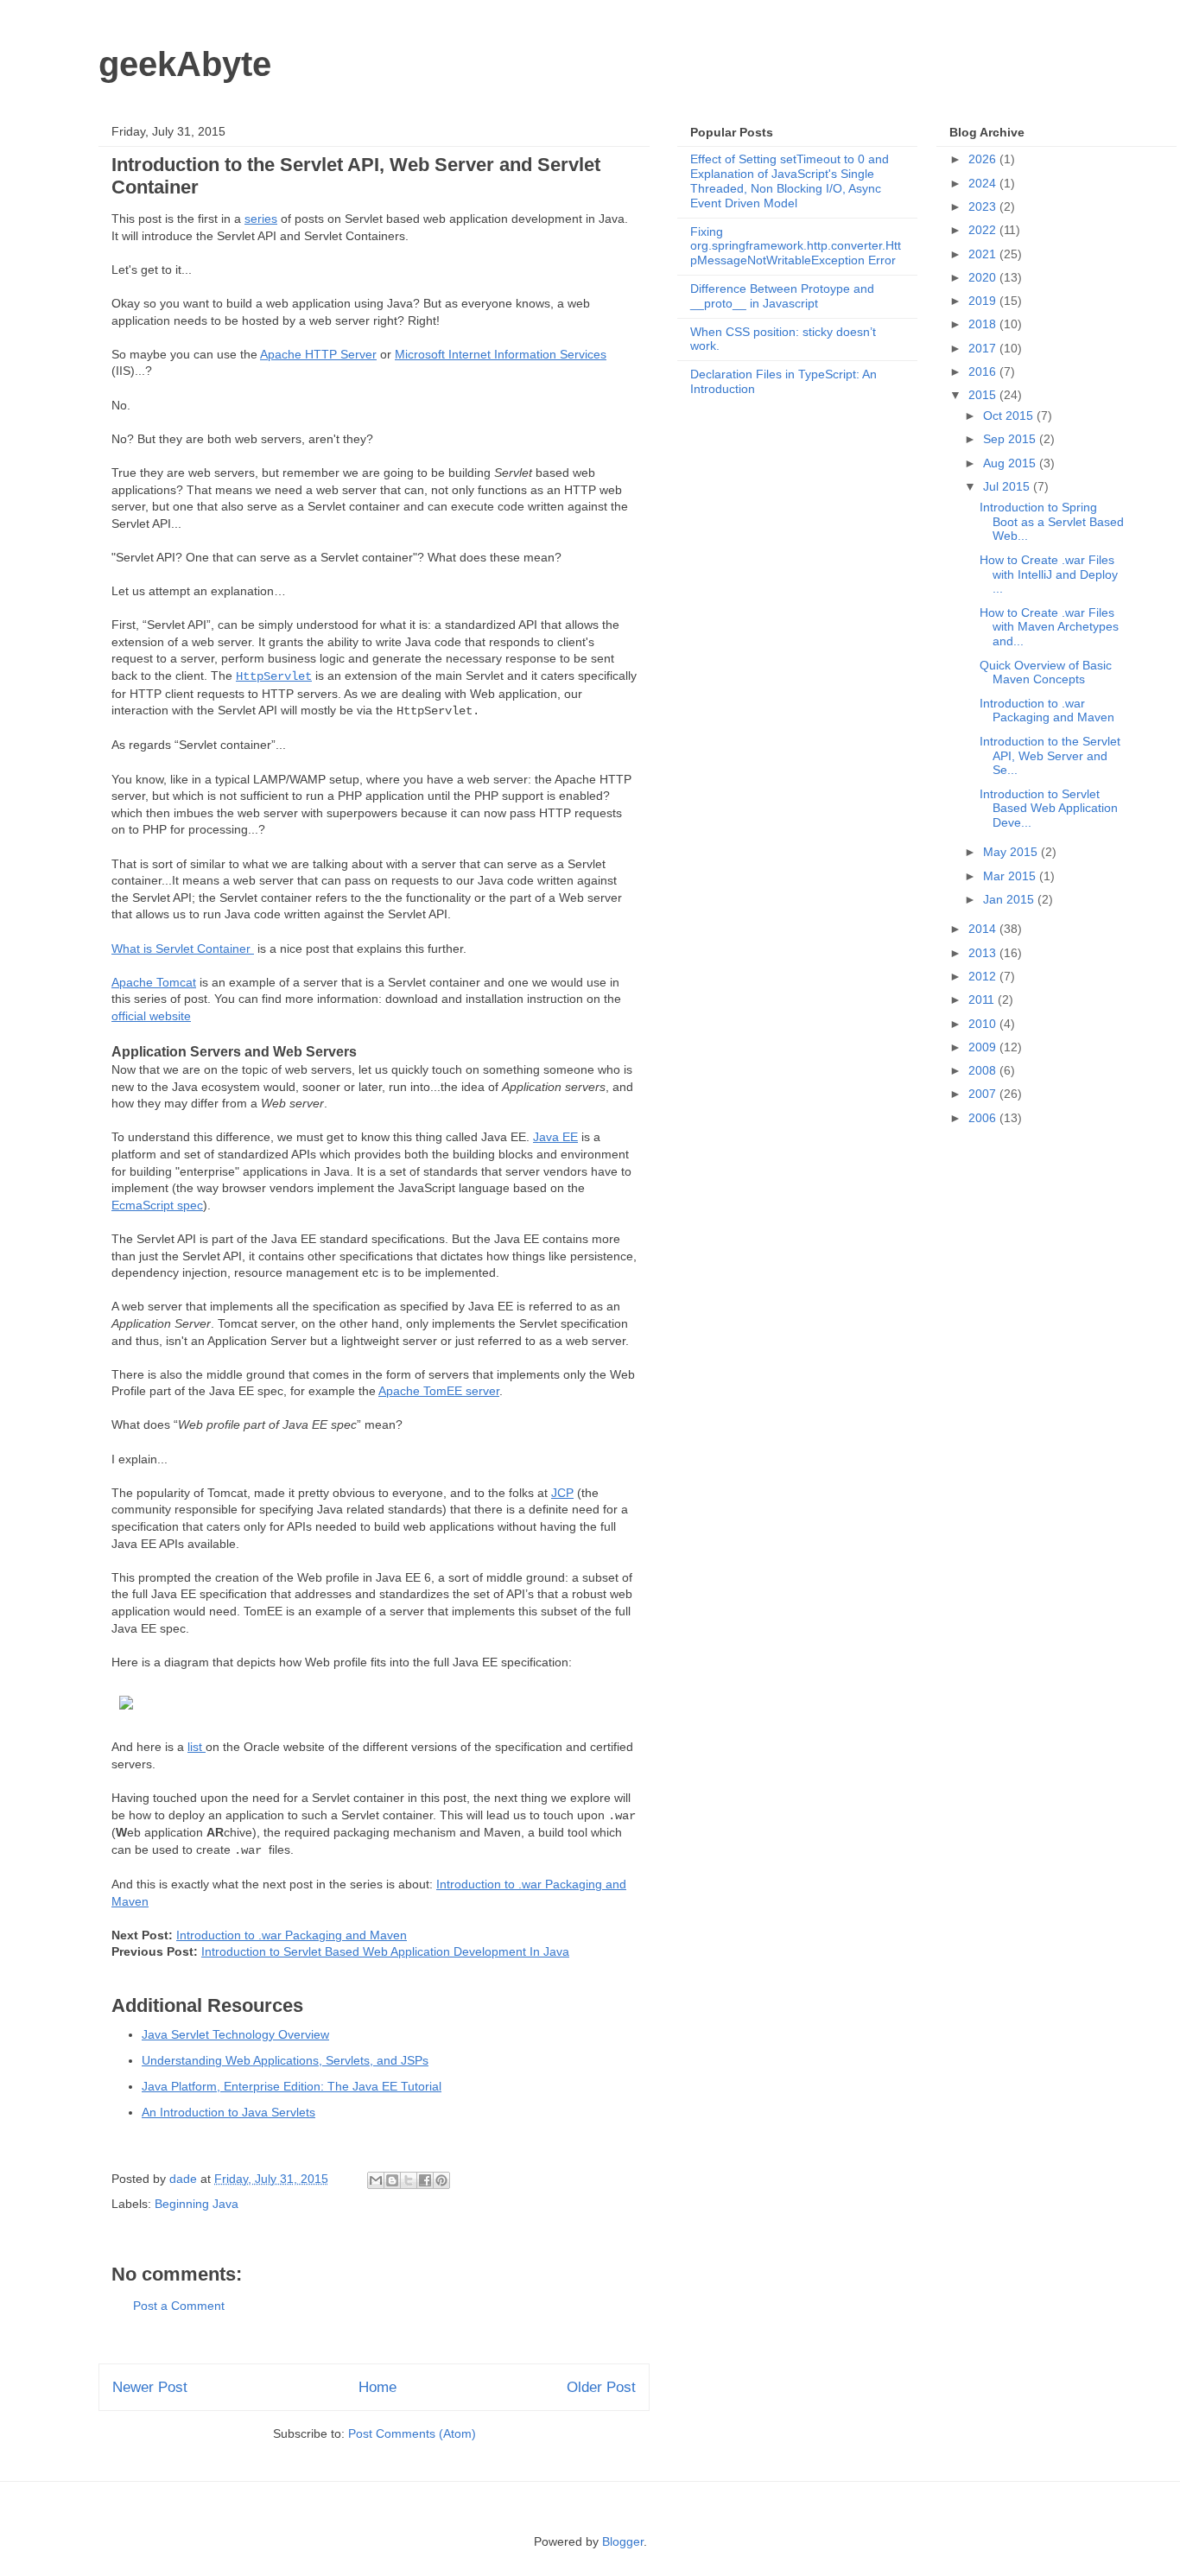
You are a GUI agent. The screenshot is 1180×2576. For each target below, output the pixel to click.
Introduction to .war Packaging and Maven (292, 1935)
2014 (984, 929)
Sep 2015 (1011, 439)
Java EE (555, 1137)
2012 (984, 976)
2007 (984, 1094)
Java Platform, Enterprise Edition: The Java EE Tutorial (292, 2086)
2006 (984, 1118)
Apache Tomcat (154, 982)
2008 (984, 1070)
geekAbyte (185, 64)
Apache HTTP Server (318, 354)
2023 (984, 206)
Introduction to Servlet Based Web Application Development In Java (385, 1951)
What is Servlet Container (183, 949)
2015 (984, 395)
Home (377, 2387)
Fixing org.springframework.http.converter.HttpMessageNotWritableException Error (796, 246)
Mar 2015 (1011, 876)
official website (151, 1016)
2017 (984, 348)
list (197, 1747)
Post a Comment (179, 2306)
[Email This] (376, 2180)
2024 (984, 183)
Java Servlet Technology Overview (235, 2034)
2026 (984, 159)
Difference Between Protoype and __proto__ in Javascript (782, 296)
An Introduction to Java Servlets (228, 2112)
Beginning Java (197, 2204)
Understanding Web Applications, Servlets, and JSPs (285, 2060)
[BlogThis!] (392, 2180)
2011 (983, 999)
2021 (984, 254)
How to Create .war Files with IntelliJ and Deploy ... (1049, 574)
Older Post (601, 2387)
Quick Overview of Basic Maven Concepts (1046, 673)
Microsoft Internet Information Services (501, 354)
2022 (984, 230)
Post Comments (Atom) (412, 2433)
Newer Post (150, 2387)
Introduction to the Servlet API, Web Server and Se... (1050, 756)
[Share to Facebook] (425, 2180)
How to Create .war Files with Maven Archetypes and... (1049, 627)
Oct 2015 (1010, 416)
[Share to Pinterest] (441, 2180)
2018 (984, 324)
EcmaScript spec (157, 1205)
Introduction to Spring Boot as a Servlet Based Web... (1052, 522)
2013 (984, 953)
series (261, 219)
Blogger (623, 2541)
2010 (984, 1024)
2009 (984, 1047)
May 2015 (1012, 852)
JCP (562, 1493)
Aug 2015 (1011, 463)
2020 (984, 277)
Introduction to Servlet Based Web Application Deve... (1049, 809)
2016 (984, 371)
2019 (984, 301)
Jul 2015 (1008, 486)
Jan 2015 (1010, 899)
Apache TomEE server (439, 1391)
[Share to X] (409, 2180)
